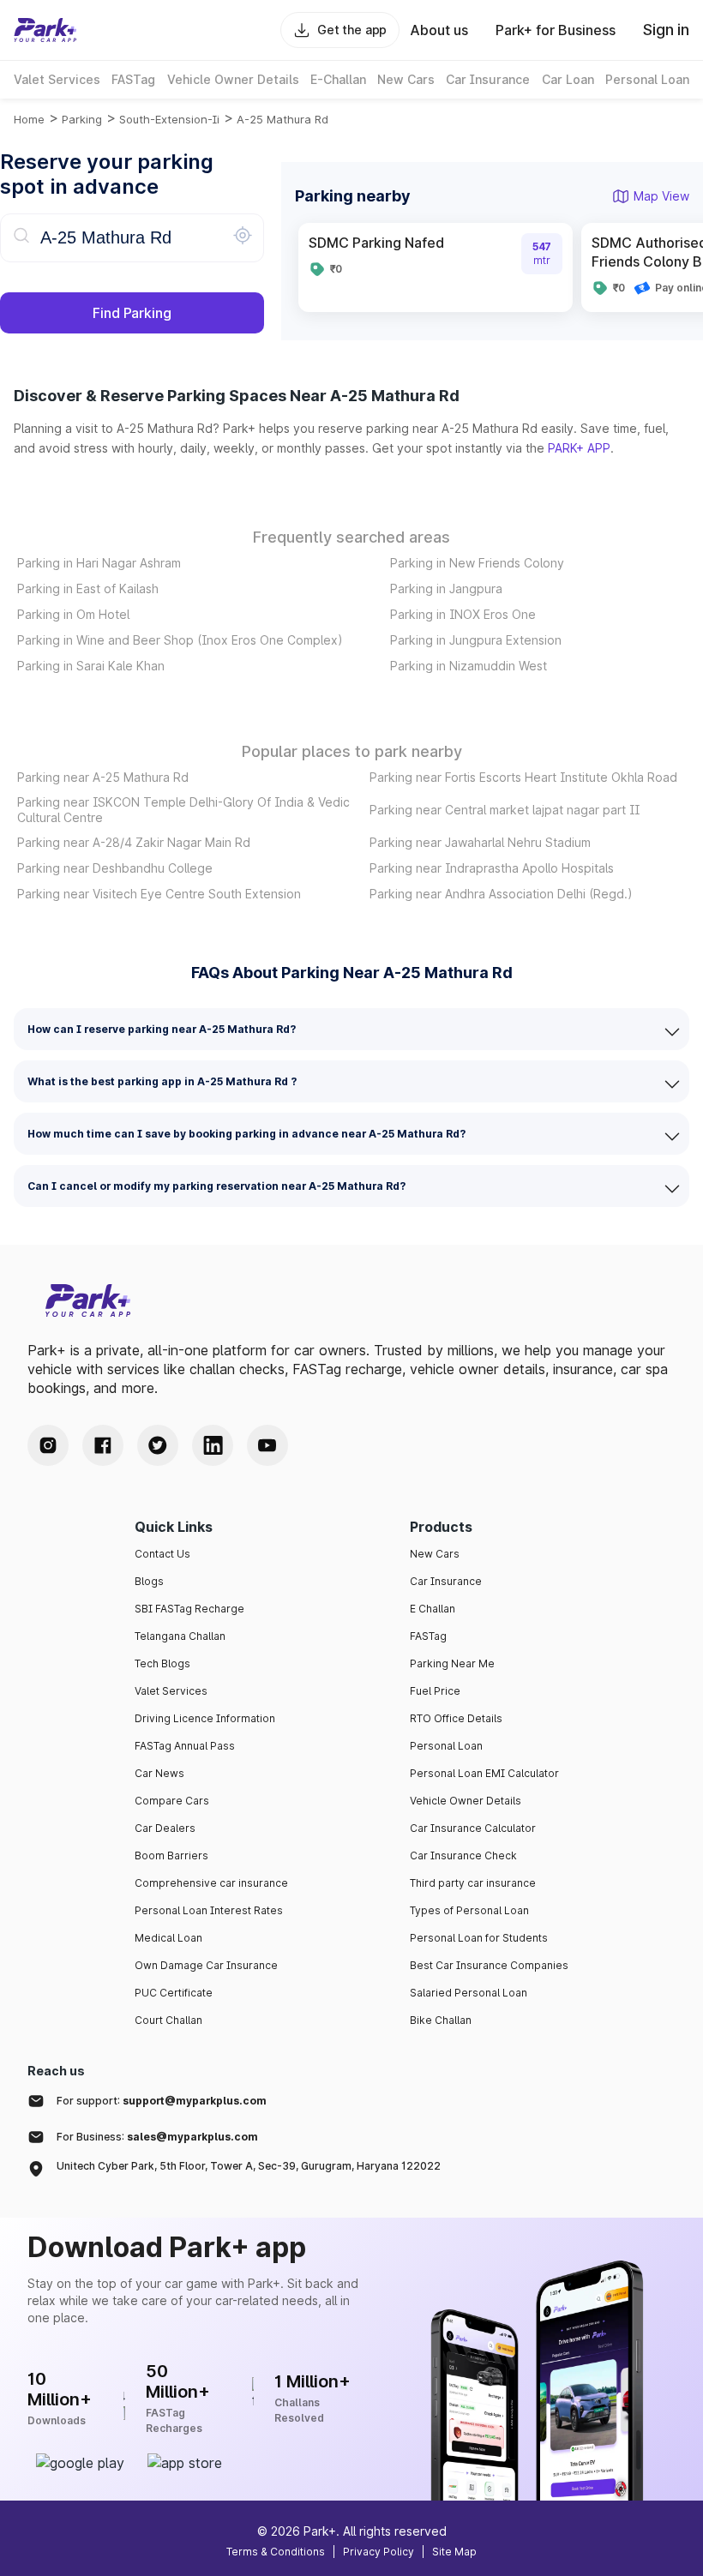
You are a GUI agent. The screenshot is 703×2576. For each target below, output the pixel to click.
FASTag (428, 1636)
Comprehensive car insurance (211, 1883)
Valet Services (171, 1691)
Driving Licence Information (205, 1718)
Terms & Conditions (276, 2552)
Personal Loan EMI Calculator (484, 1773)
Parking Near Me (452, 1663)
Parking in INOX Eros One (463, 614)
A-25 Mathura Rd (282, 119)
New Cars (435, 1554)
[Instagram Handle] (48, 1445)
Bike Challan (441, 2020)
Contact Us (162, 1554)
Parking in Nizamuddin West (469, 666)
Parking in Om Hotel (73, 614)
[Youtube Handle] (267, 1445)
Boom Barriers (171, 1855)
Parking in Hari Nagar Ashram (99, 563)
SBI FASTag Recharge (189, 1609)
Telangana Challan (180, 1636)
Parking (82, 119)
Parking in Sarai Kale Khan (91, 666)
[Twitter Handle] (158, 1445)
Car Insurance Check (463, 1855)
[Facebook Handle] (103, 1445)
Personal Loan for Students (479, 1938)
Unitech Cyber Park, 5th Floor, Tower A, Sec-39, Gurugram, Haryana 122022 (249, 2166)
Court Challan (168, 2020)
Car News (159, 1773)
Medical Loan (168, 1938)
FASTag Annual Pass (185, 1746)
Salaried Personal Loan (469, 1993)
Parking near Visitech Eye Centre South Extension (159, 894)
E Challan (433, 1609)
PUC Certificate (174, 1993)
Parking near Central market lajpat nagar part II (505, 810)
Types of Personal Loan (469, 1910)
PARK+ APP (579, 448)
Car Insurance (446, 1581)
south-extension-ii (169, 119)
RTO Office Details (456, 1718)
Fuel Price (435, 1691)
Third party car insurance (473, 1883)
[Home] (45, 30)
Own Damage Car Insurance (206, 1965)
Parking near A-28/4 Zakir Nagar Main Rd (134, 842)
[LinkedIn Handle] (213, 1445)
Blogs (149, 1581)
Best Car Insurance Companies (489, 1965)
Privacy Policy (379, 2552)
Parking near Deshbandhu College (115, 868)
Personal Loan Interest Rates (209, 1910)
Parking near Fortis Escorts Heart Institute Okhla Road (523, 777)
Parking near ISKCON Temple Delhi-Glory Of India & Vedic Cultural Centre (183, 810)
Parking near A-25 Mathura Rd (103, 777)
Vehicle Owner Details (466, 1801)
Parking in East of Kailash (88, 588)
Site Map (454, 2552)
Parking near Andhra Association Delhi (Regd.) (501, 894)
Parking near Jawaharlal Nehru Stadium (480, 842)
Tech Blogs (162, 1663)
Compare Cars (172, 1801)
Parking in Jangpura (446, 588)
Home (29, 119)
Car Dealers (165, 1828)
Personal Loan (446, 1746)
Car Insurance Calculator (473, 1828)
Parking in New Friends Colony (477, 563)
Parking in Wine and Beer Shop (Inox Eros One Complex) (180, 640)
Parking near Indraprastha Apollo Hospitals (492, 868)
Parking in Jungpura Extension (476, 640)
